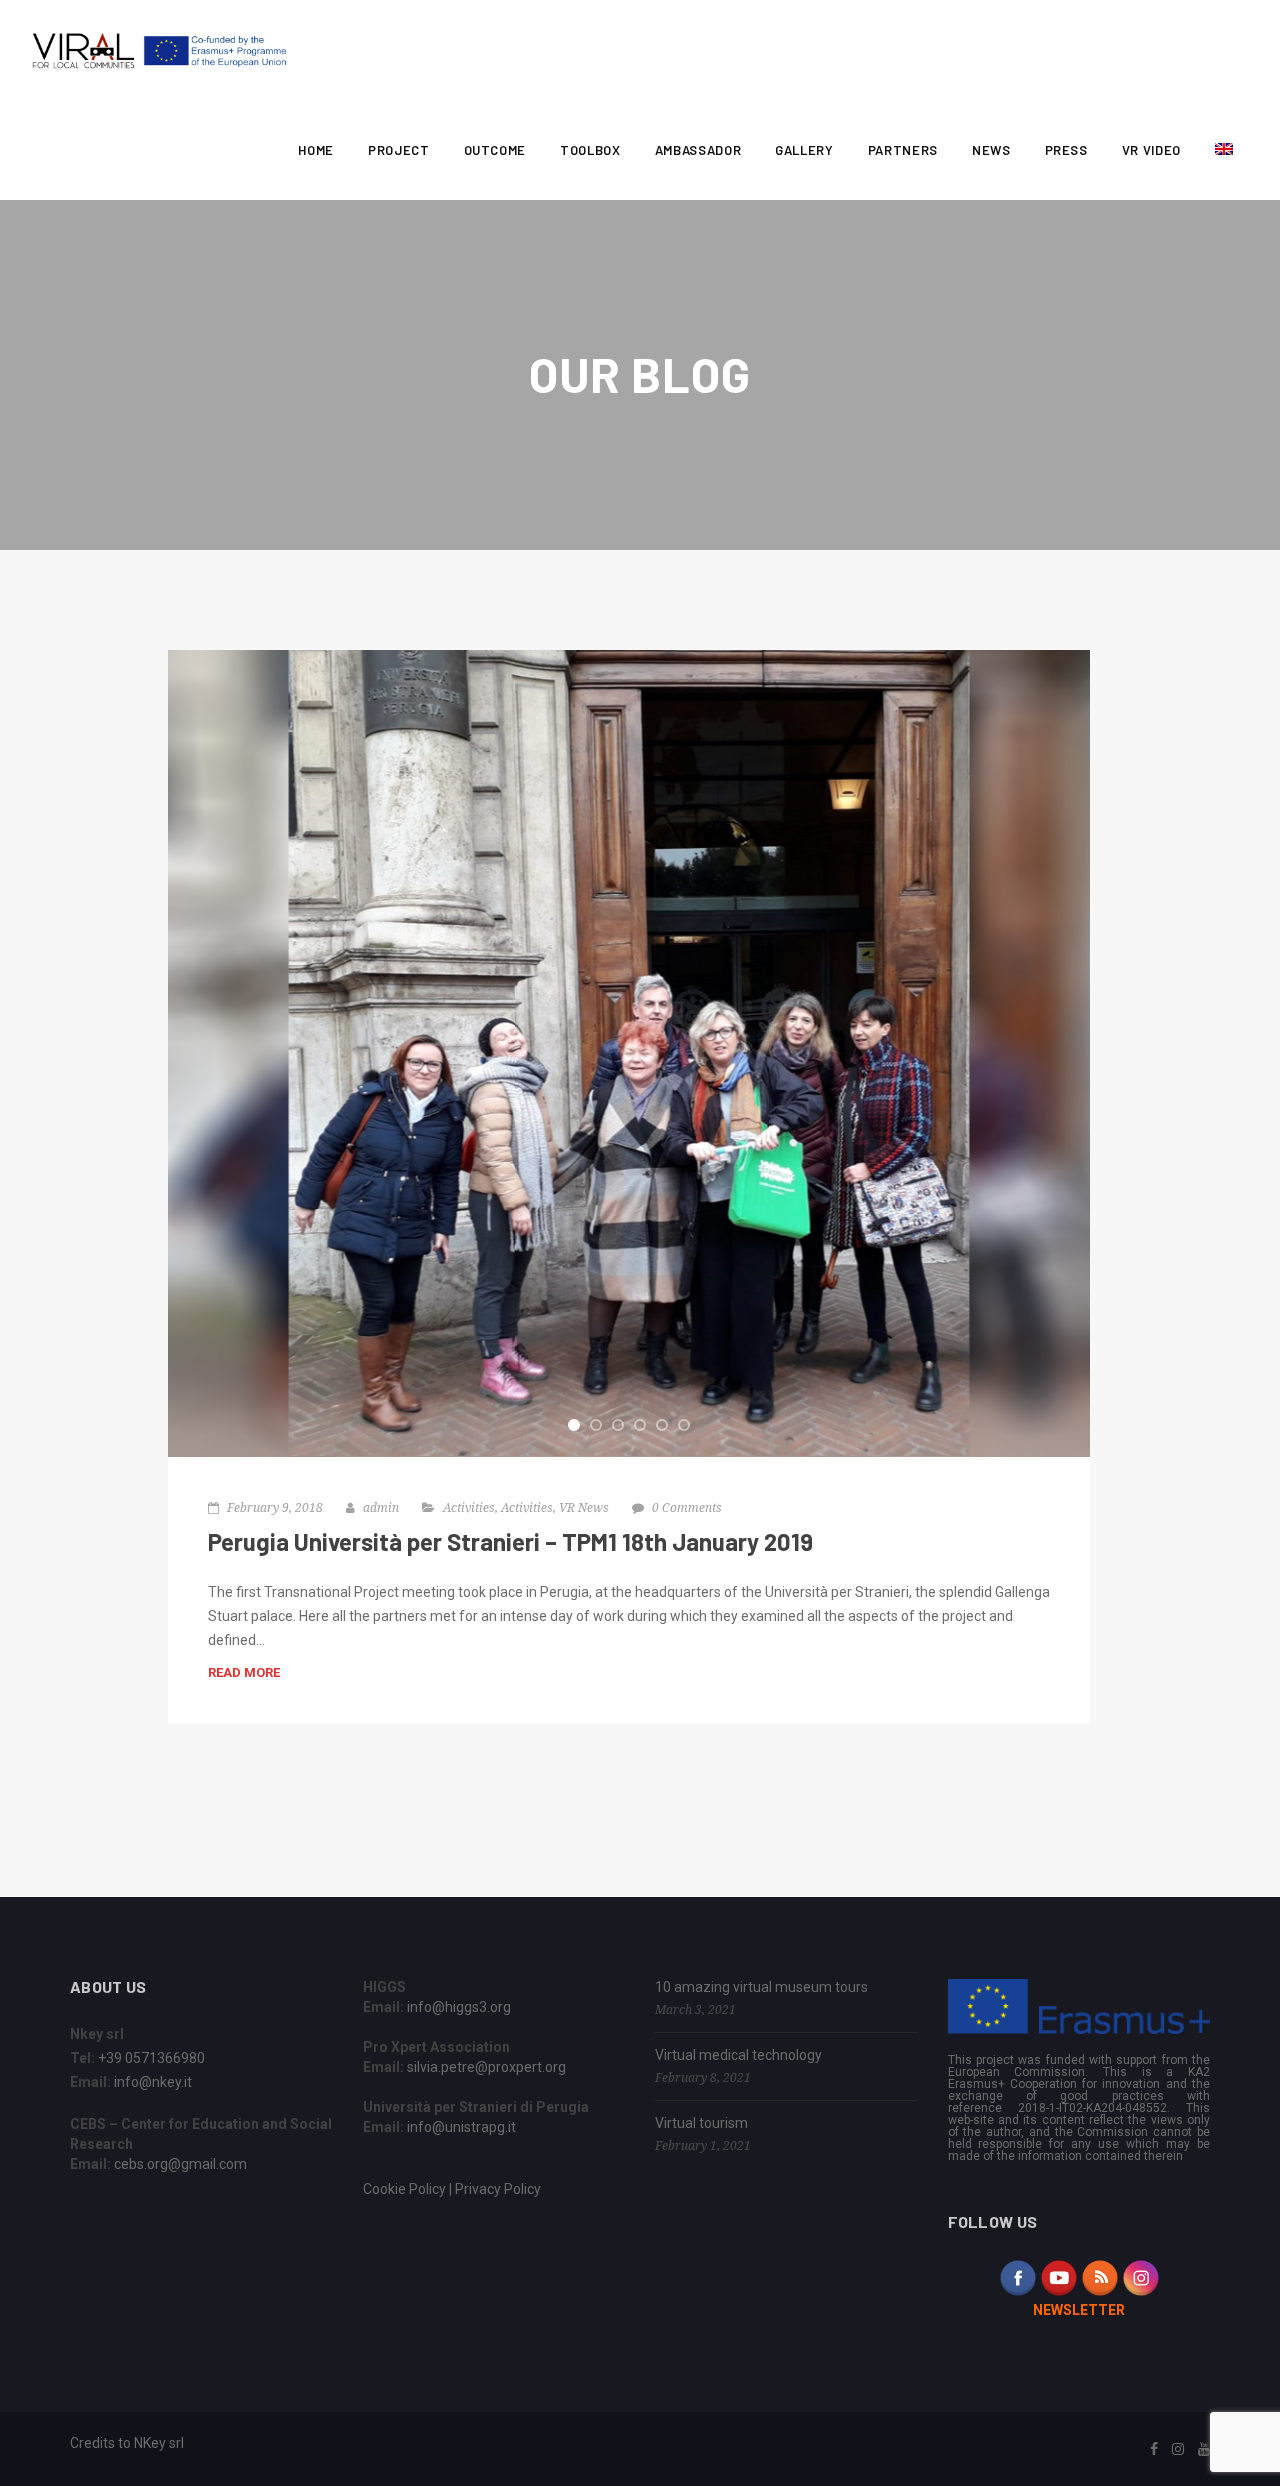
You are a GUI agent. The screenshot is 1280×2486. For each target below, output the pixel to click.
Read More (244, 1672)
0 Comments (687, 1507)
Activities (469, 1507)
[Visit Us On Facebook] (1017, 2276)
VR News (584, 1507)
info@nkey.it (153, 2082)
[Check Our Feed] (1099, 2276)
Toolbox (590, 150)
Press (1066, 150)
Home (316, 150)
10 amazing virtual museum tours (761, 1987)
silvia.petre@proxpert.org (486, 2067)
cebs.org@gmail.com (180, 2164)
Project (399, 150)
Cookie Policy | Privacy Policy (452, 2189)
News (991, 150)
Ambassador (698, 150)
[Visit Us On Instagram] (1140, 2276)
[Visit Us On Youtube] (1058, 2276)
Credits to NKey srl (127, 2443)
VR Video (1151, 150)
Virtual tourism (701, 2123)
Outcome (495, 150)
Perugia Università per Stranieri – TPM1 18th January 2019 (510, 1541)
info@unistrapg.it (461, 2127)
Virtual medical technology (738, 2055)
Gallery (804, 150)
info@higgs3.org (459, 2007)
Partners (903, 150)
